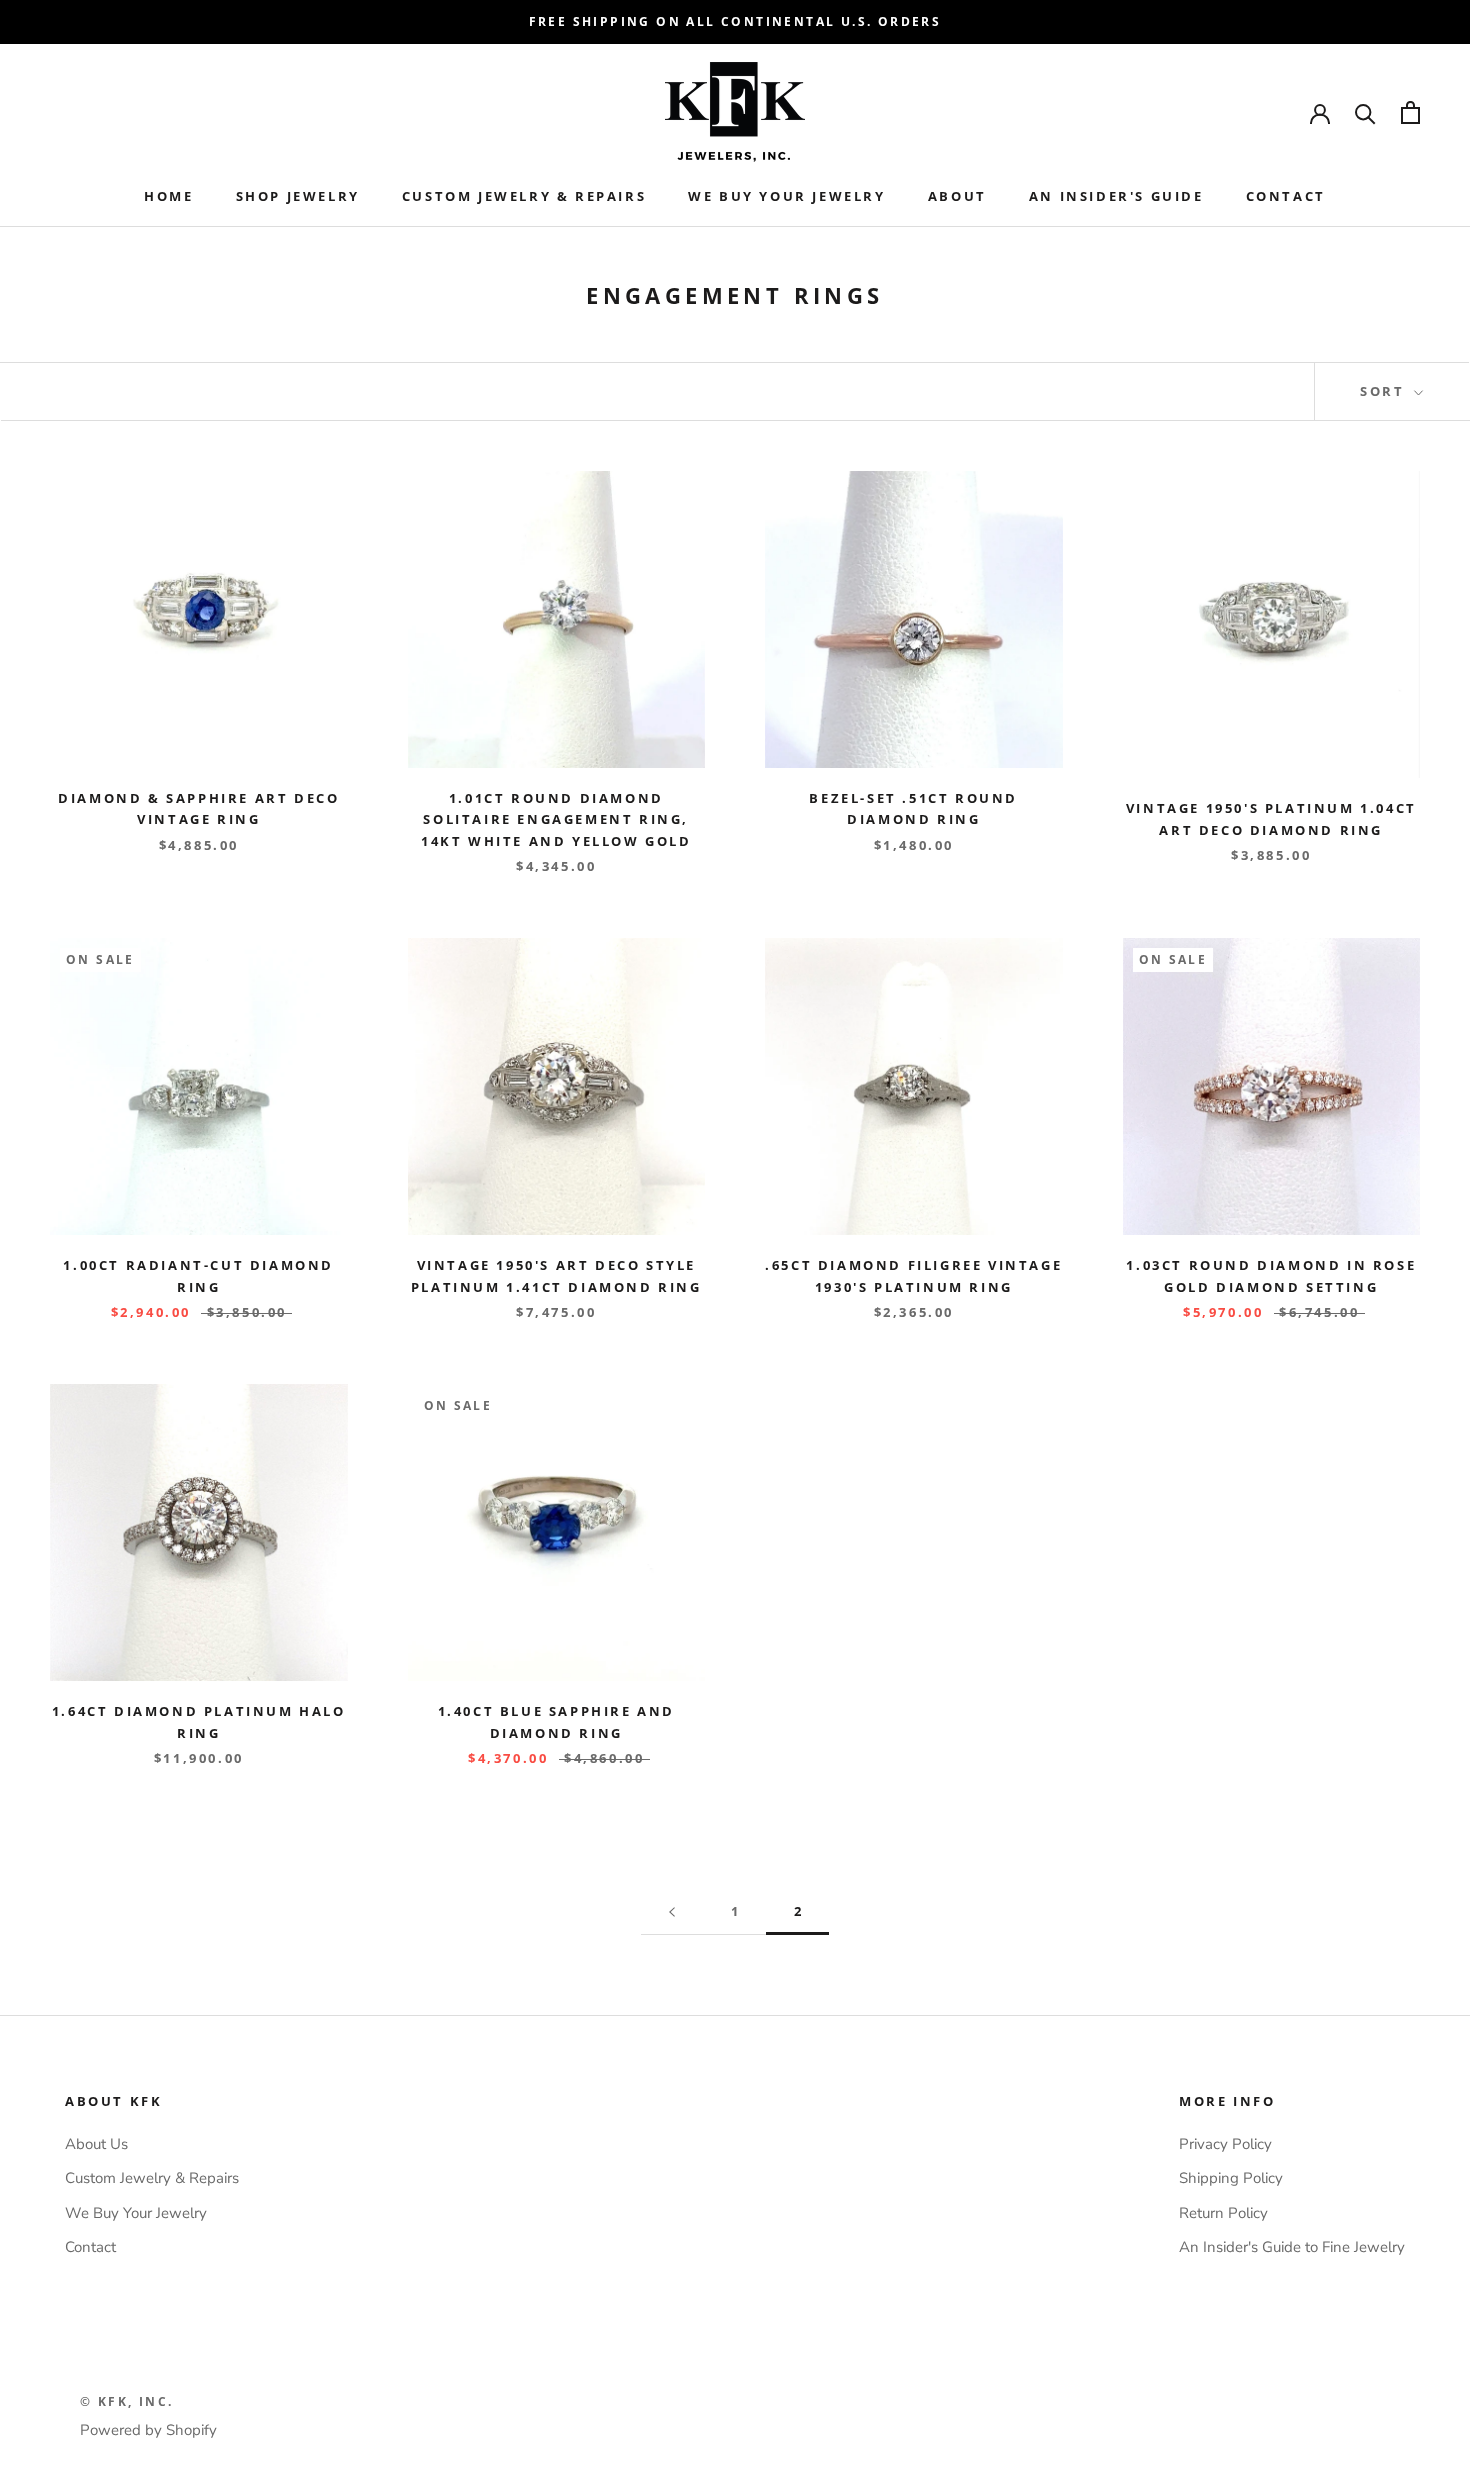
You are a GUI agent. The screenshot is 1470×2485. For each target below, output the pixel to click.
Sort (1385, 391)
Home (168, 196)
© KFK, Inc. (126, 2401)
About (957, 196)
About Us (96, 2144)
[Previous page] (672, 1912)
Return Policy (1223, 2213)
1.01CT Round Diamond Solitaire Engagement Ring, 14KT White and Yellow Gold (556, 819)
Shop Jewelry (298, 196)
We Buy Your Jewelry (786, 196)
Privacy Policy (1225, 2144)
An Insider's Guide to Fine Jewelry (1292, 2247)
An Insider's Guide (1116, 196)
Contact (1286, 196)
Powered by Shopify (148, 2430)
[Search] (1365, 112)
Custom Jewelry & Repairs (524, 196)
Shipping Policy (1231, 2178)
